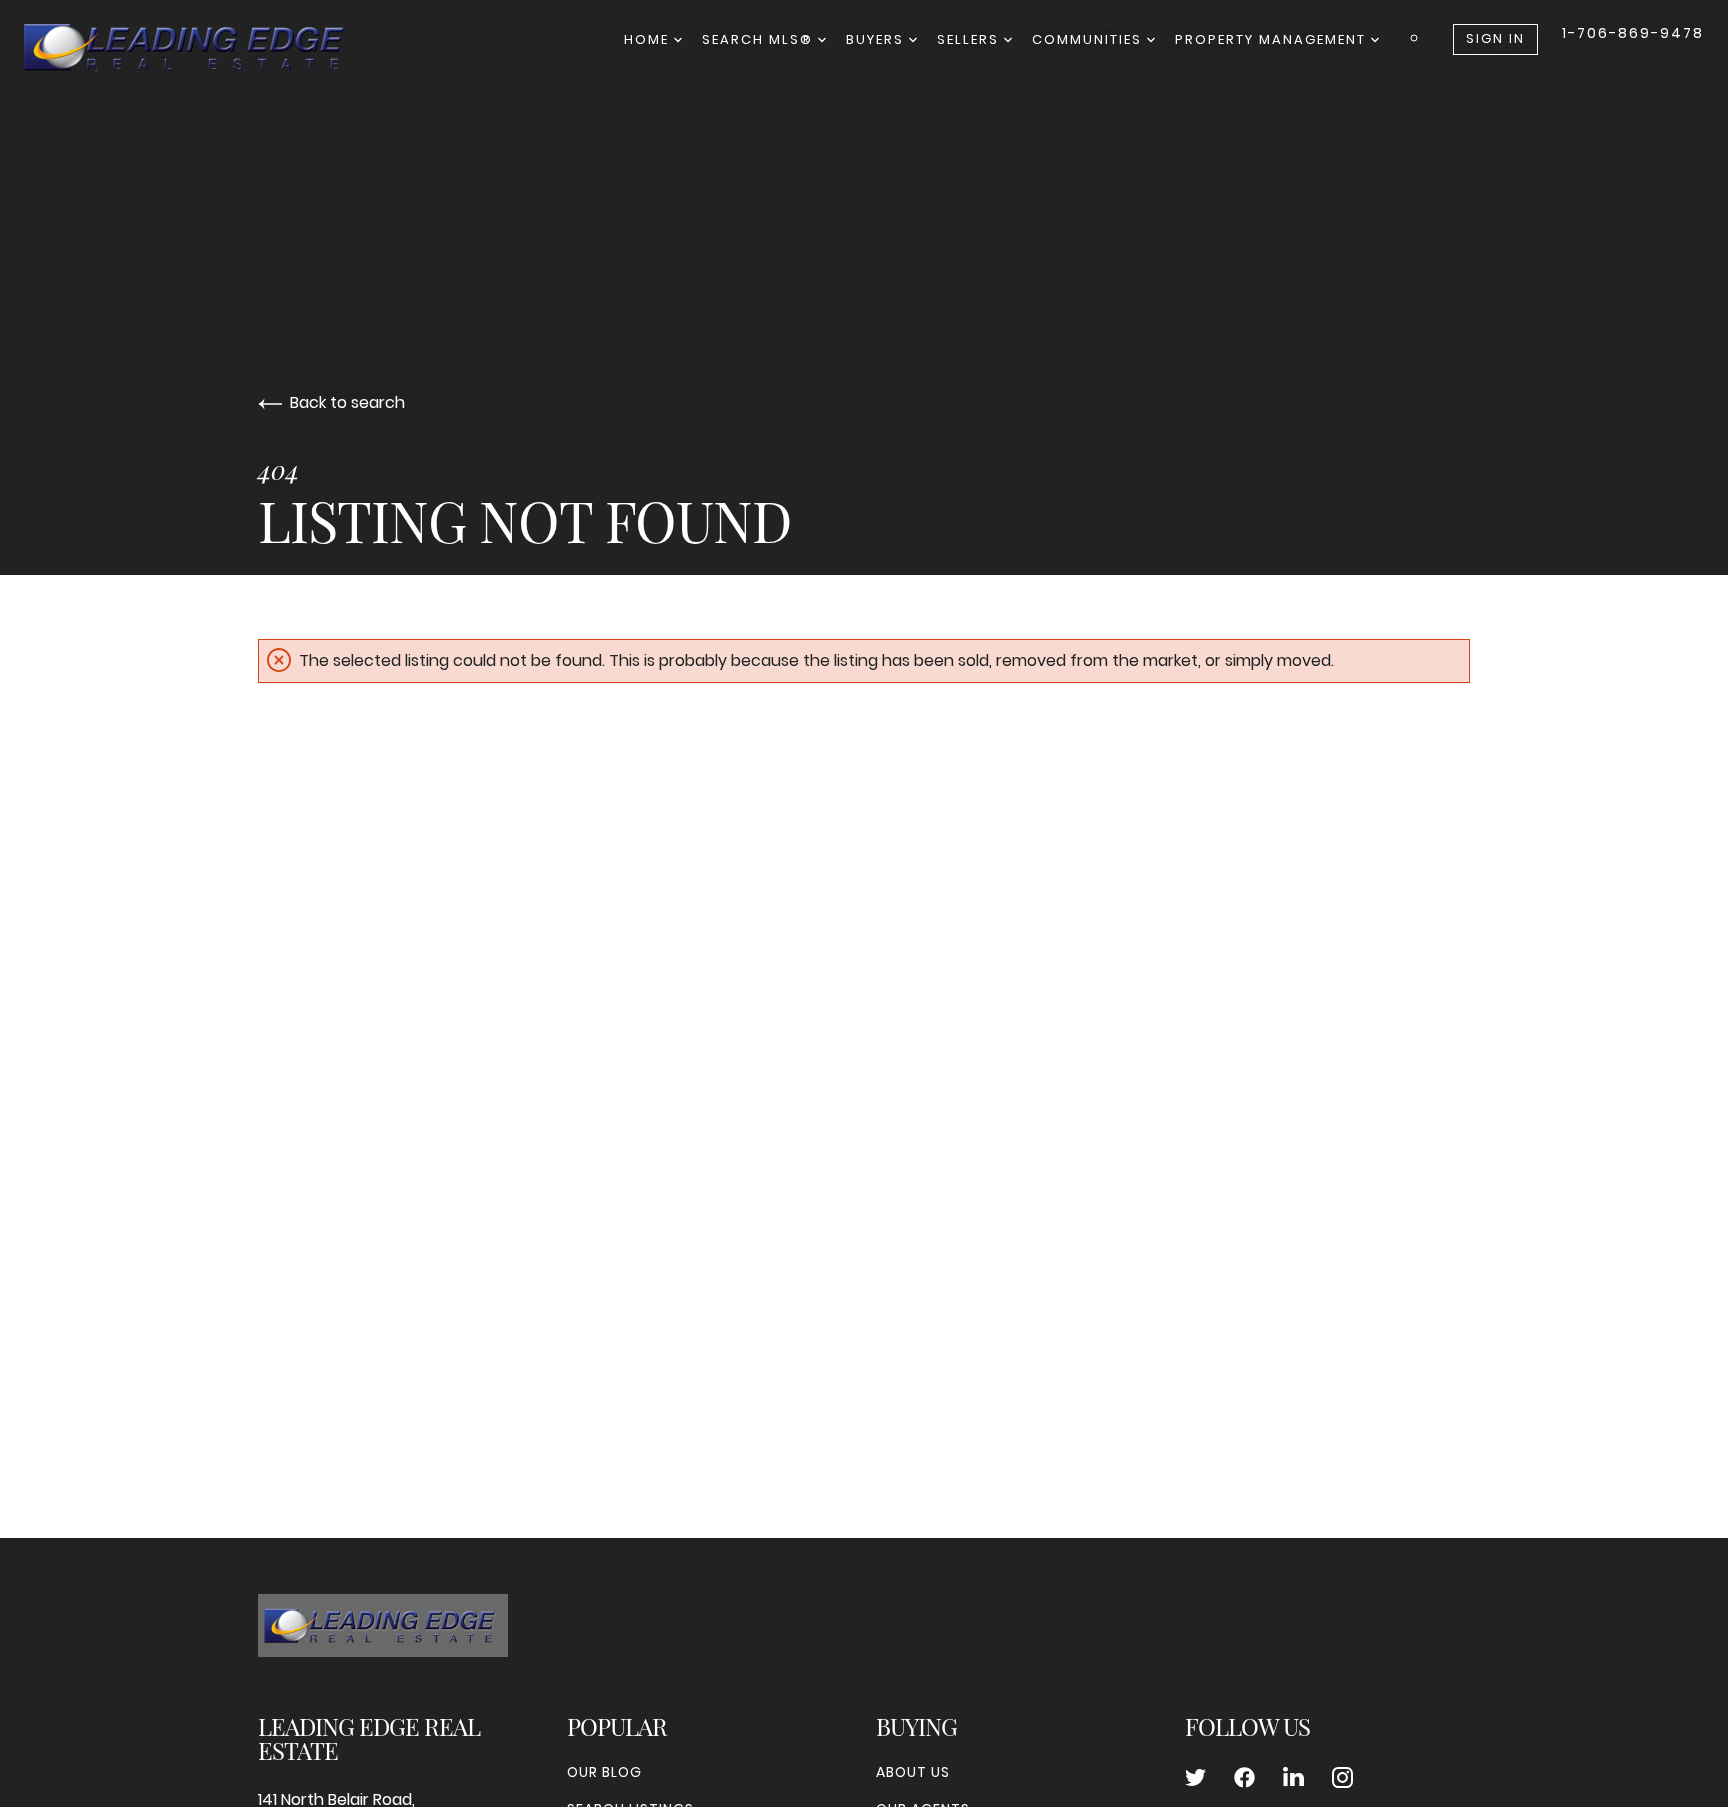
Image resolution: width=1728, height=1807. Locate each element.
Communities (1089, 39)
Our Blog (604, 1772)
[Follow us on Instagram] (1342, 1778)
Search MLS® (760, 39)
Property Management (1273, 39)
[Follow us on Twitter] (1195, 1778)
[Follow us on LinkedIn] (1293, 1778)
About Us (913, 1772)
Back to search (347, 402)
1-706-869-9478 (1633, 33)
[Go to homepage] (204, 47)
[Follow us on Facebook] (1244, 1778)
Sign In (1495, 38)
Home (649, 39)
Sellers (970, 39)
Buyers (877, 39)
